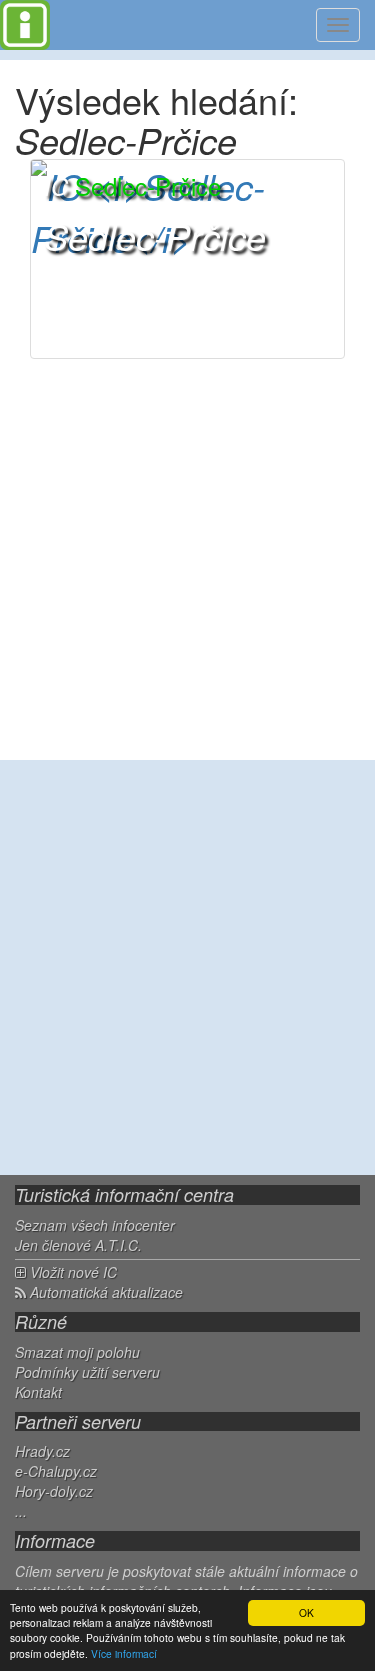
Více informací (124, 1653)
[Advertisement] (187, 967)
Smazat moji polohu (77, 1352)
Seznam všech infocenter (95, 1225)
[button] (187, 259)
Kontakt (38, 1392)
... (21, 1511)
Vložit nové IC (71, 1272)
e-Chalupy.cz (56, 1471)
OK (306, 1612)
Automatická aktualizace (104, 1292)
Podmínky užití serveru (87, 1372)
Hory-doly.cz (54, 1491)
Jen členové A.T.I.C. (78, 1245)
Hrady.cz (42, 1451)
